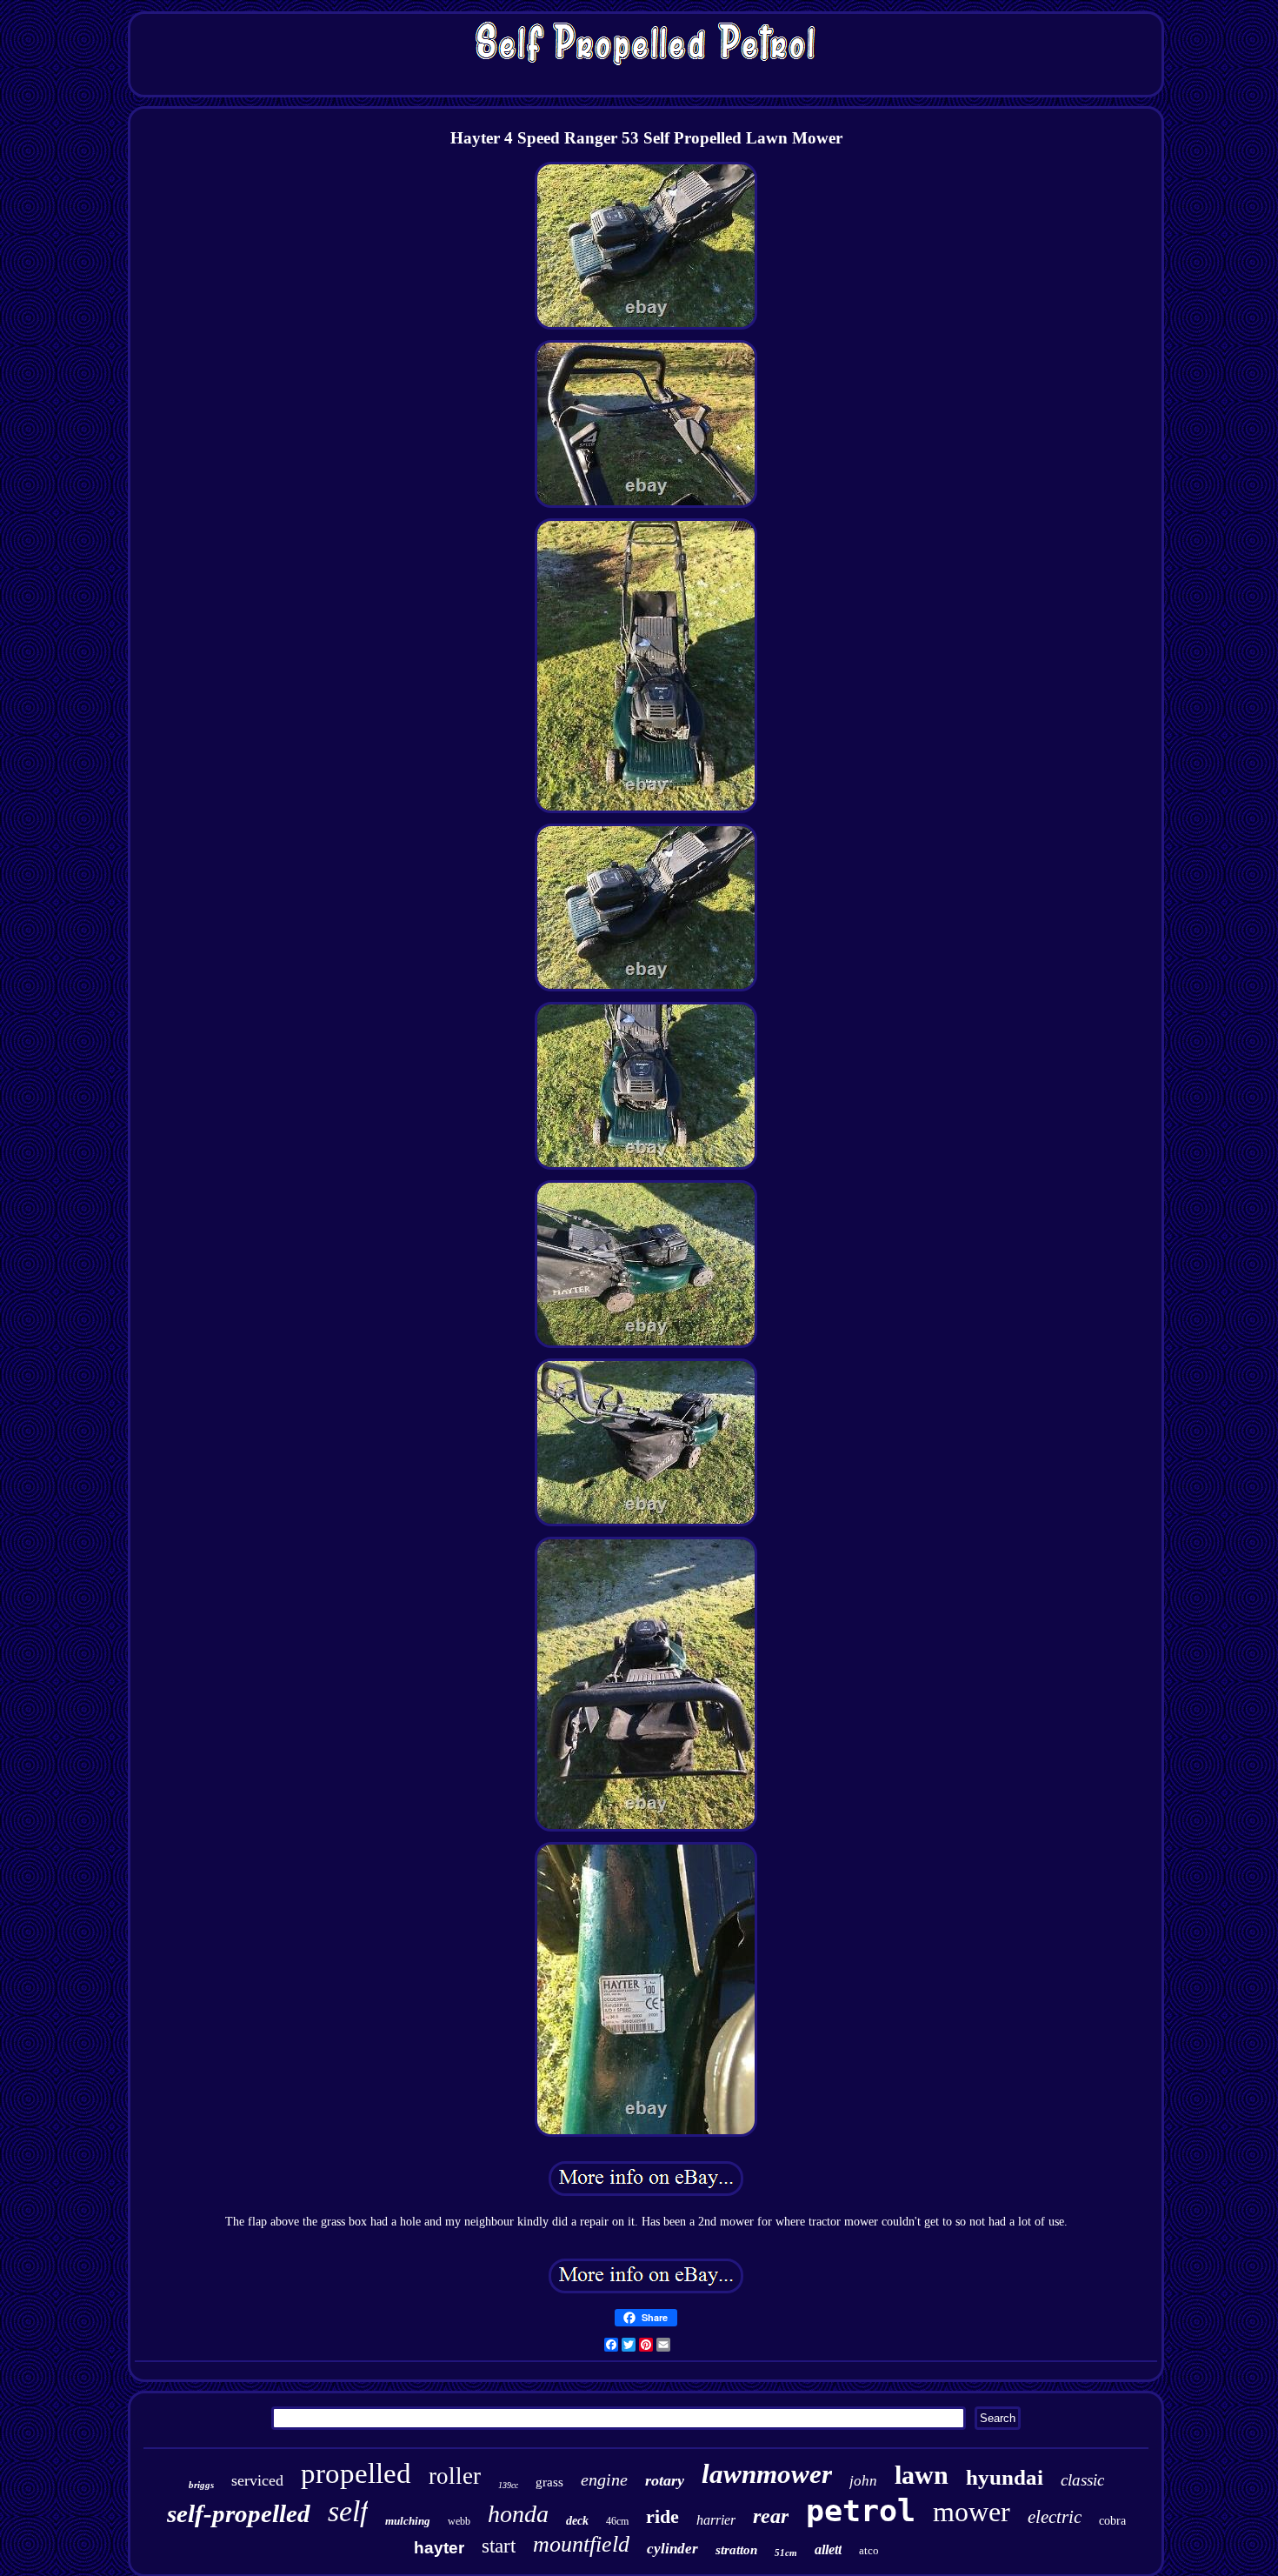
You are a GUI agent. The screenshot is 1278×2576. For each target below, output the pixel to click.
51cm (786, 2553)
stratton (736, 2550)
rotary (665, 2480)
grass (549, 2482)
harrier (716, 2520)
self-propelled (239, 2513)
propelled (356, 2473)
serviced (257, 2480)
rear (771, 2516)
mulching (408, 2521)
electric (1055, 2517)
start (499, 2546)
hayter (439, 2548)
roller (455, 2476)
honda (518, 2514)
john (863, 2481)
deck (577, 2521)
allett (828, 2549)
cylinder (672, 2549)
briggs (201, 2485)
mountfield (581, 2544)
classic (1082, 2480)
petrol (861, 2511)
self (348, 2511)
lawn (922, 2475)
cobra (1112, 2521)
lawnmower (767, 2474)
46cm (617, 2521)
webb (459, 2521)
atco (869, 2550)
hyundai (1005, 2477)
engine (604, 2479)
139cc (508, 2485)
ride (662, 2516)
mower (972, 2512)
